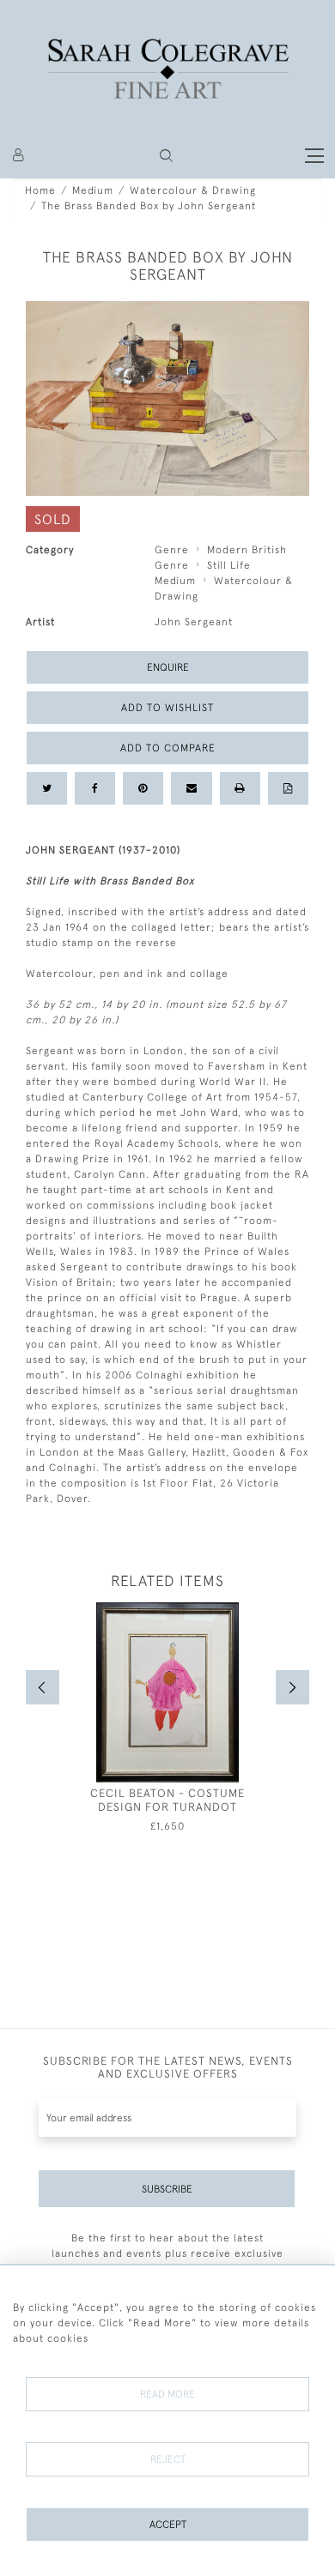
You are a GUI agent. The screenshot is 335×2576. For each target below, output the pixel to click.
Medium (93, 190)
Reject (168, 2459)
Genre (172, 550)
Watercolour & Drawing (193, 190)
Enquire (168, 667)
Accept (168, 2525)
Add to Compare (168, 748)
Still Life (229, 565)
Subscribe (167, 2189)
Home (40, 190)
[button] (166, 156)
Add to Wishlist (167, 708)
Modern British (247, 550)
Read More (167, 2394)
